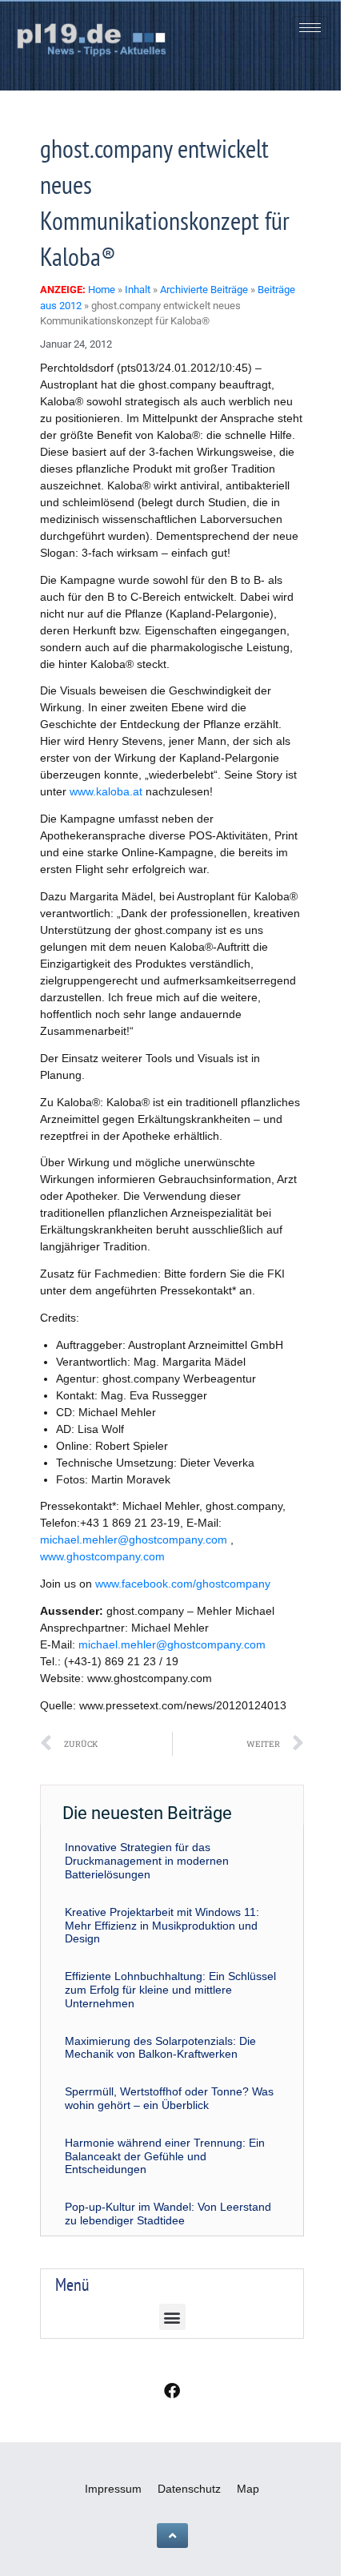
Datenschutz (189, 2489)
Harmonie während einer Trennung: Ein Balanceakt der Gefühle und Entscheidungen (165, 2156)
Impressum (113, 2489)
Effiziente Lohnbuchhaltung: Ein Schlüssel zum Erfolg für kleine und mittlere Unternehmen (170, 1990)
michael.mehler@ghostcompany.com (134, 1540)
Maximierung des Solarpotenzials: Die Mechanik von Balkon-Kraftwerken (160, 2048)
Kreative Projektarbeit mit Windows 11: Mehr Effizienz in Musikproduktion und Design (162, 1926)
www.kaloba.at (106, 791)
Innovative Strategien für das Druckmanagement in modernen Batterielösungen (147, 1861)
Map (248, 2489)
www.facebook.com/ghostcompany (183, 1584)
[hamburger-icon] (310, 28)
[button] (172, 2317)
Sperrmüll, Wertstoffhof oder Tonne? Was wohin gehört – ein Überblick (169, 2098)
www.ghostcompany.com (102, 1556)
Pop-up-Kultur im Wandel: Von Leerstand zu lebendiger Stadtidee (168, 2214)
